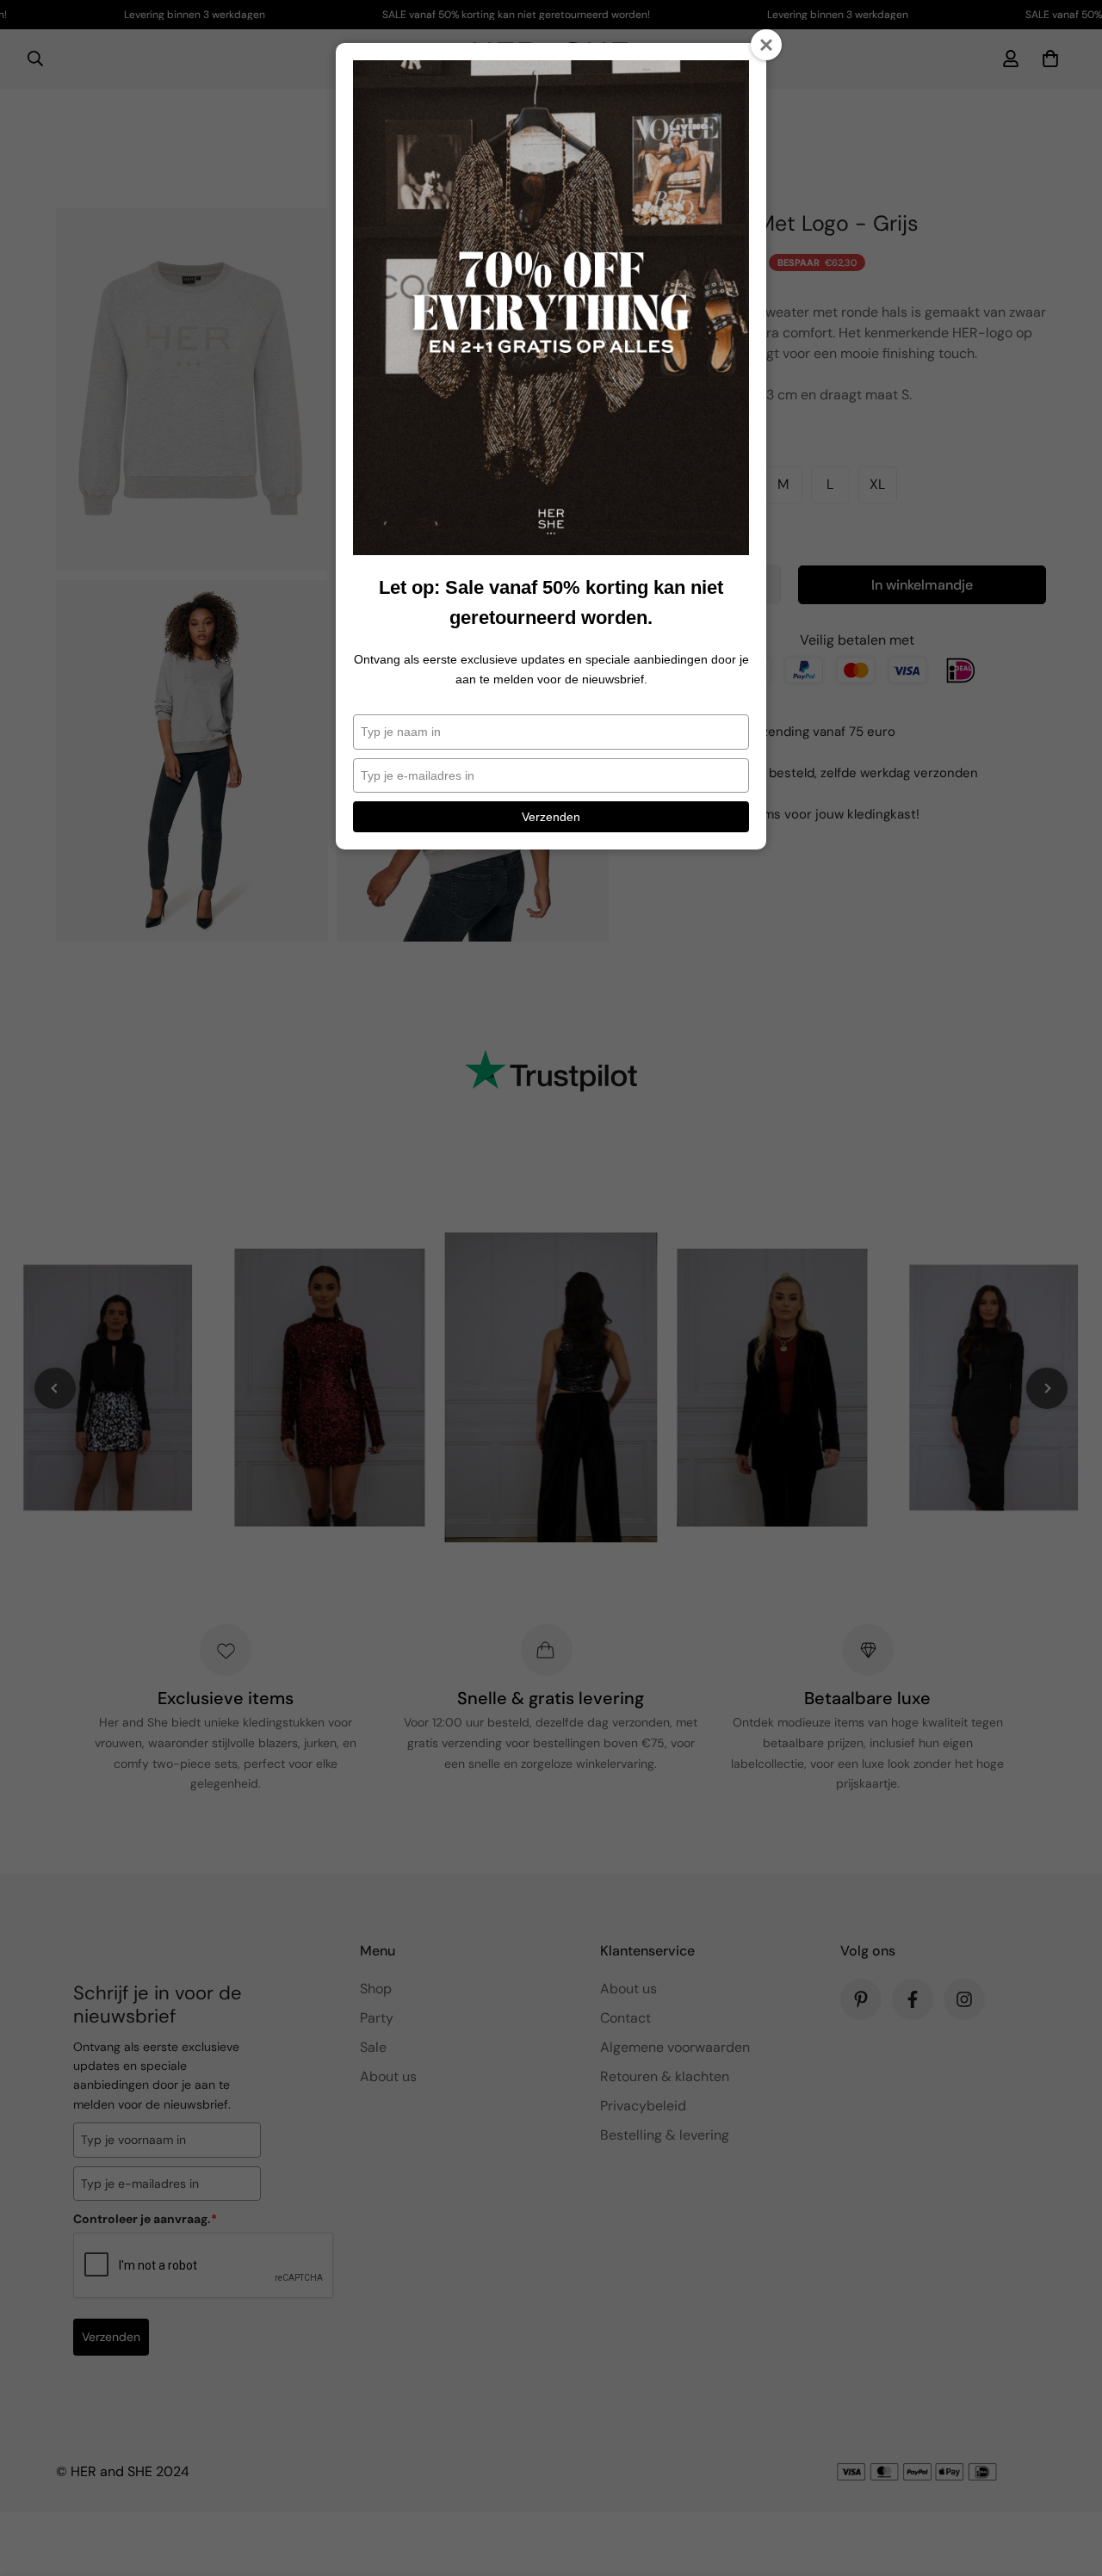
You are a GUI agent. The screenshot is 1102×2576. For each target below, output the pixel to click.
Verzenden (551, 817)
